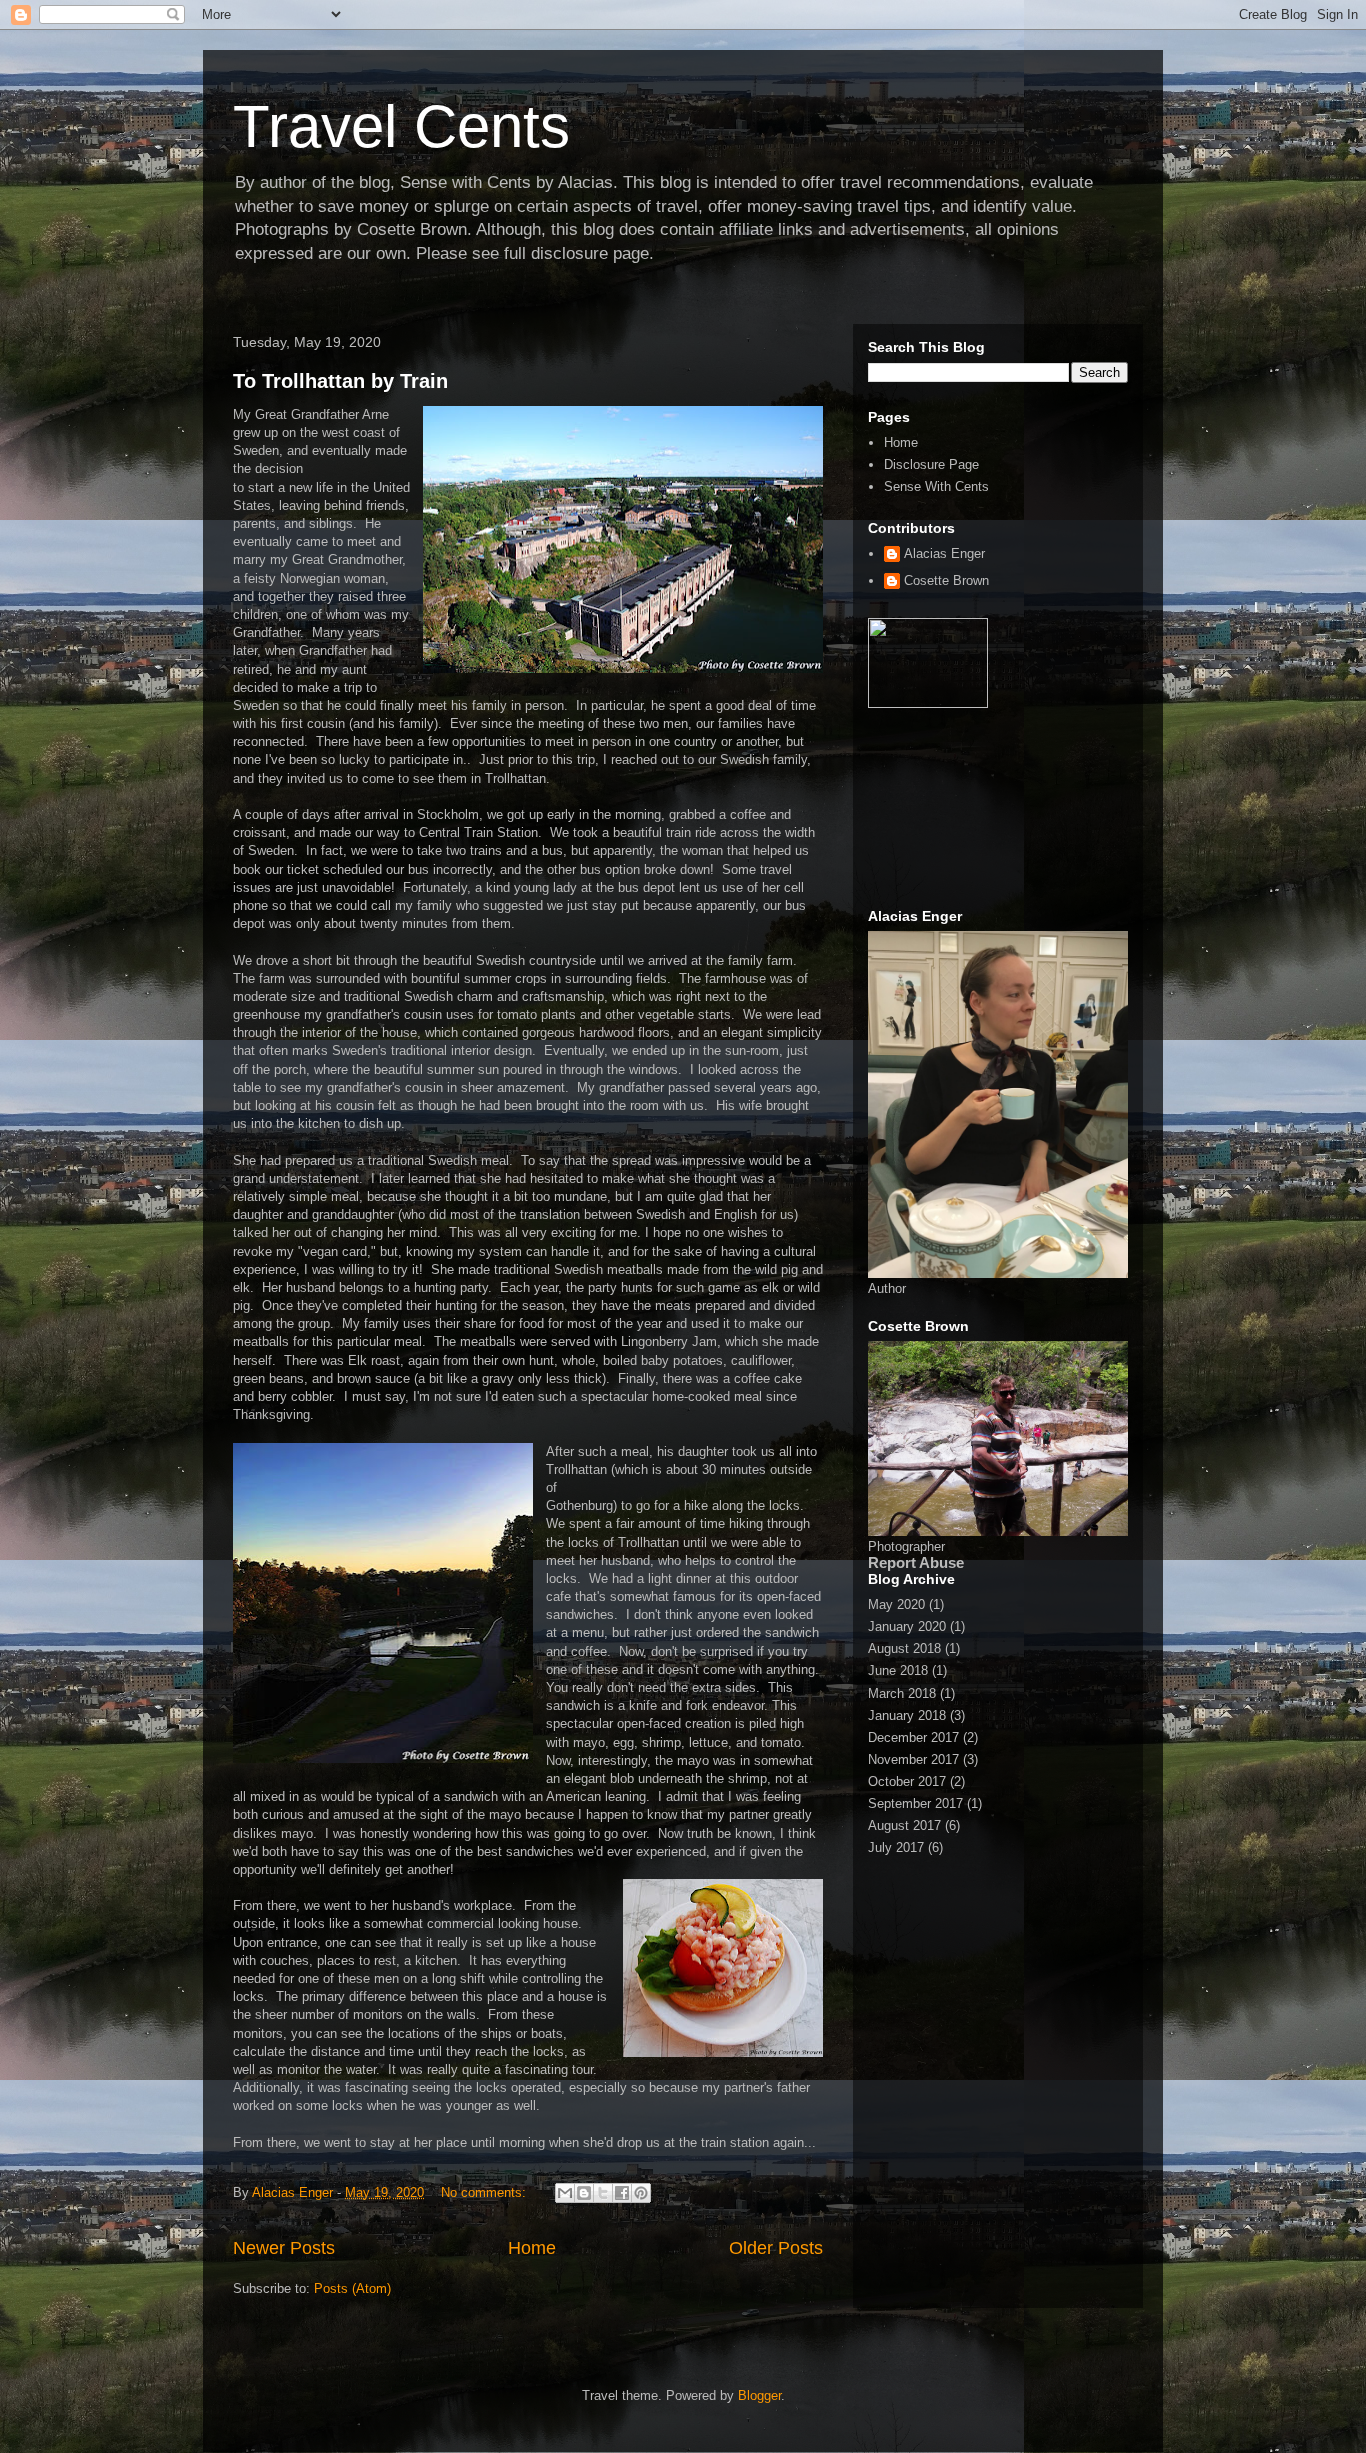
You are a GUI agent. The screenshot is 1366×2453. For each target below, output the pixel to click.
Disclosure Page (931, 464)
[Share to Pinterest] (641, 2193)
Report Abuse (916, 1562)
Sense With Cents (936, 486)
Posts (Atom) (352, 2288)
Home (532, 2248)
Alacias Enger (944, 553)
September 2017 (915, 1803)
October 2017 (907, 1781)
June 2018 (898, 1670)
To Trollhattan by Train (340, 381)
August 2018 (904, 1648)
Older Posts (776, 2248)
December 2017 (913, 1737)
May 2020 (896, 1604)
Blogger (759, 2395)
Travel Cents (401, 126)
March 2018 (902, 1693)
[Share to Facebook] (622, 2193)
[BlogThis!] (584, 2193)
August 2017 (904, 1825)
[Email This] (565, 2193)
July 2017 (896, 1847)
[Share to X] (603, 2193)
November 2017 (913, 1759)
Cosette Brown (946, 580)
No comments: (485, 2192)
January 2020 (907, 1626)
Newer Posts (284, 2248)
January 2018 (907, 1715)
